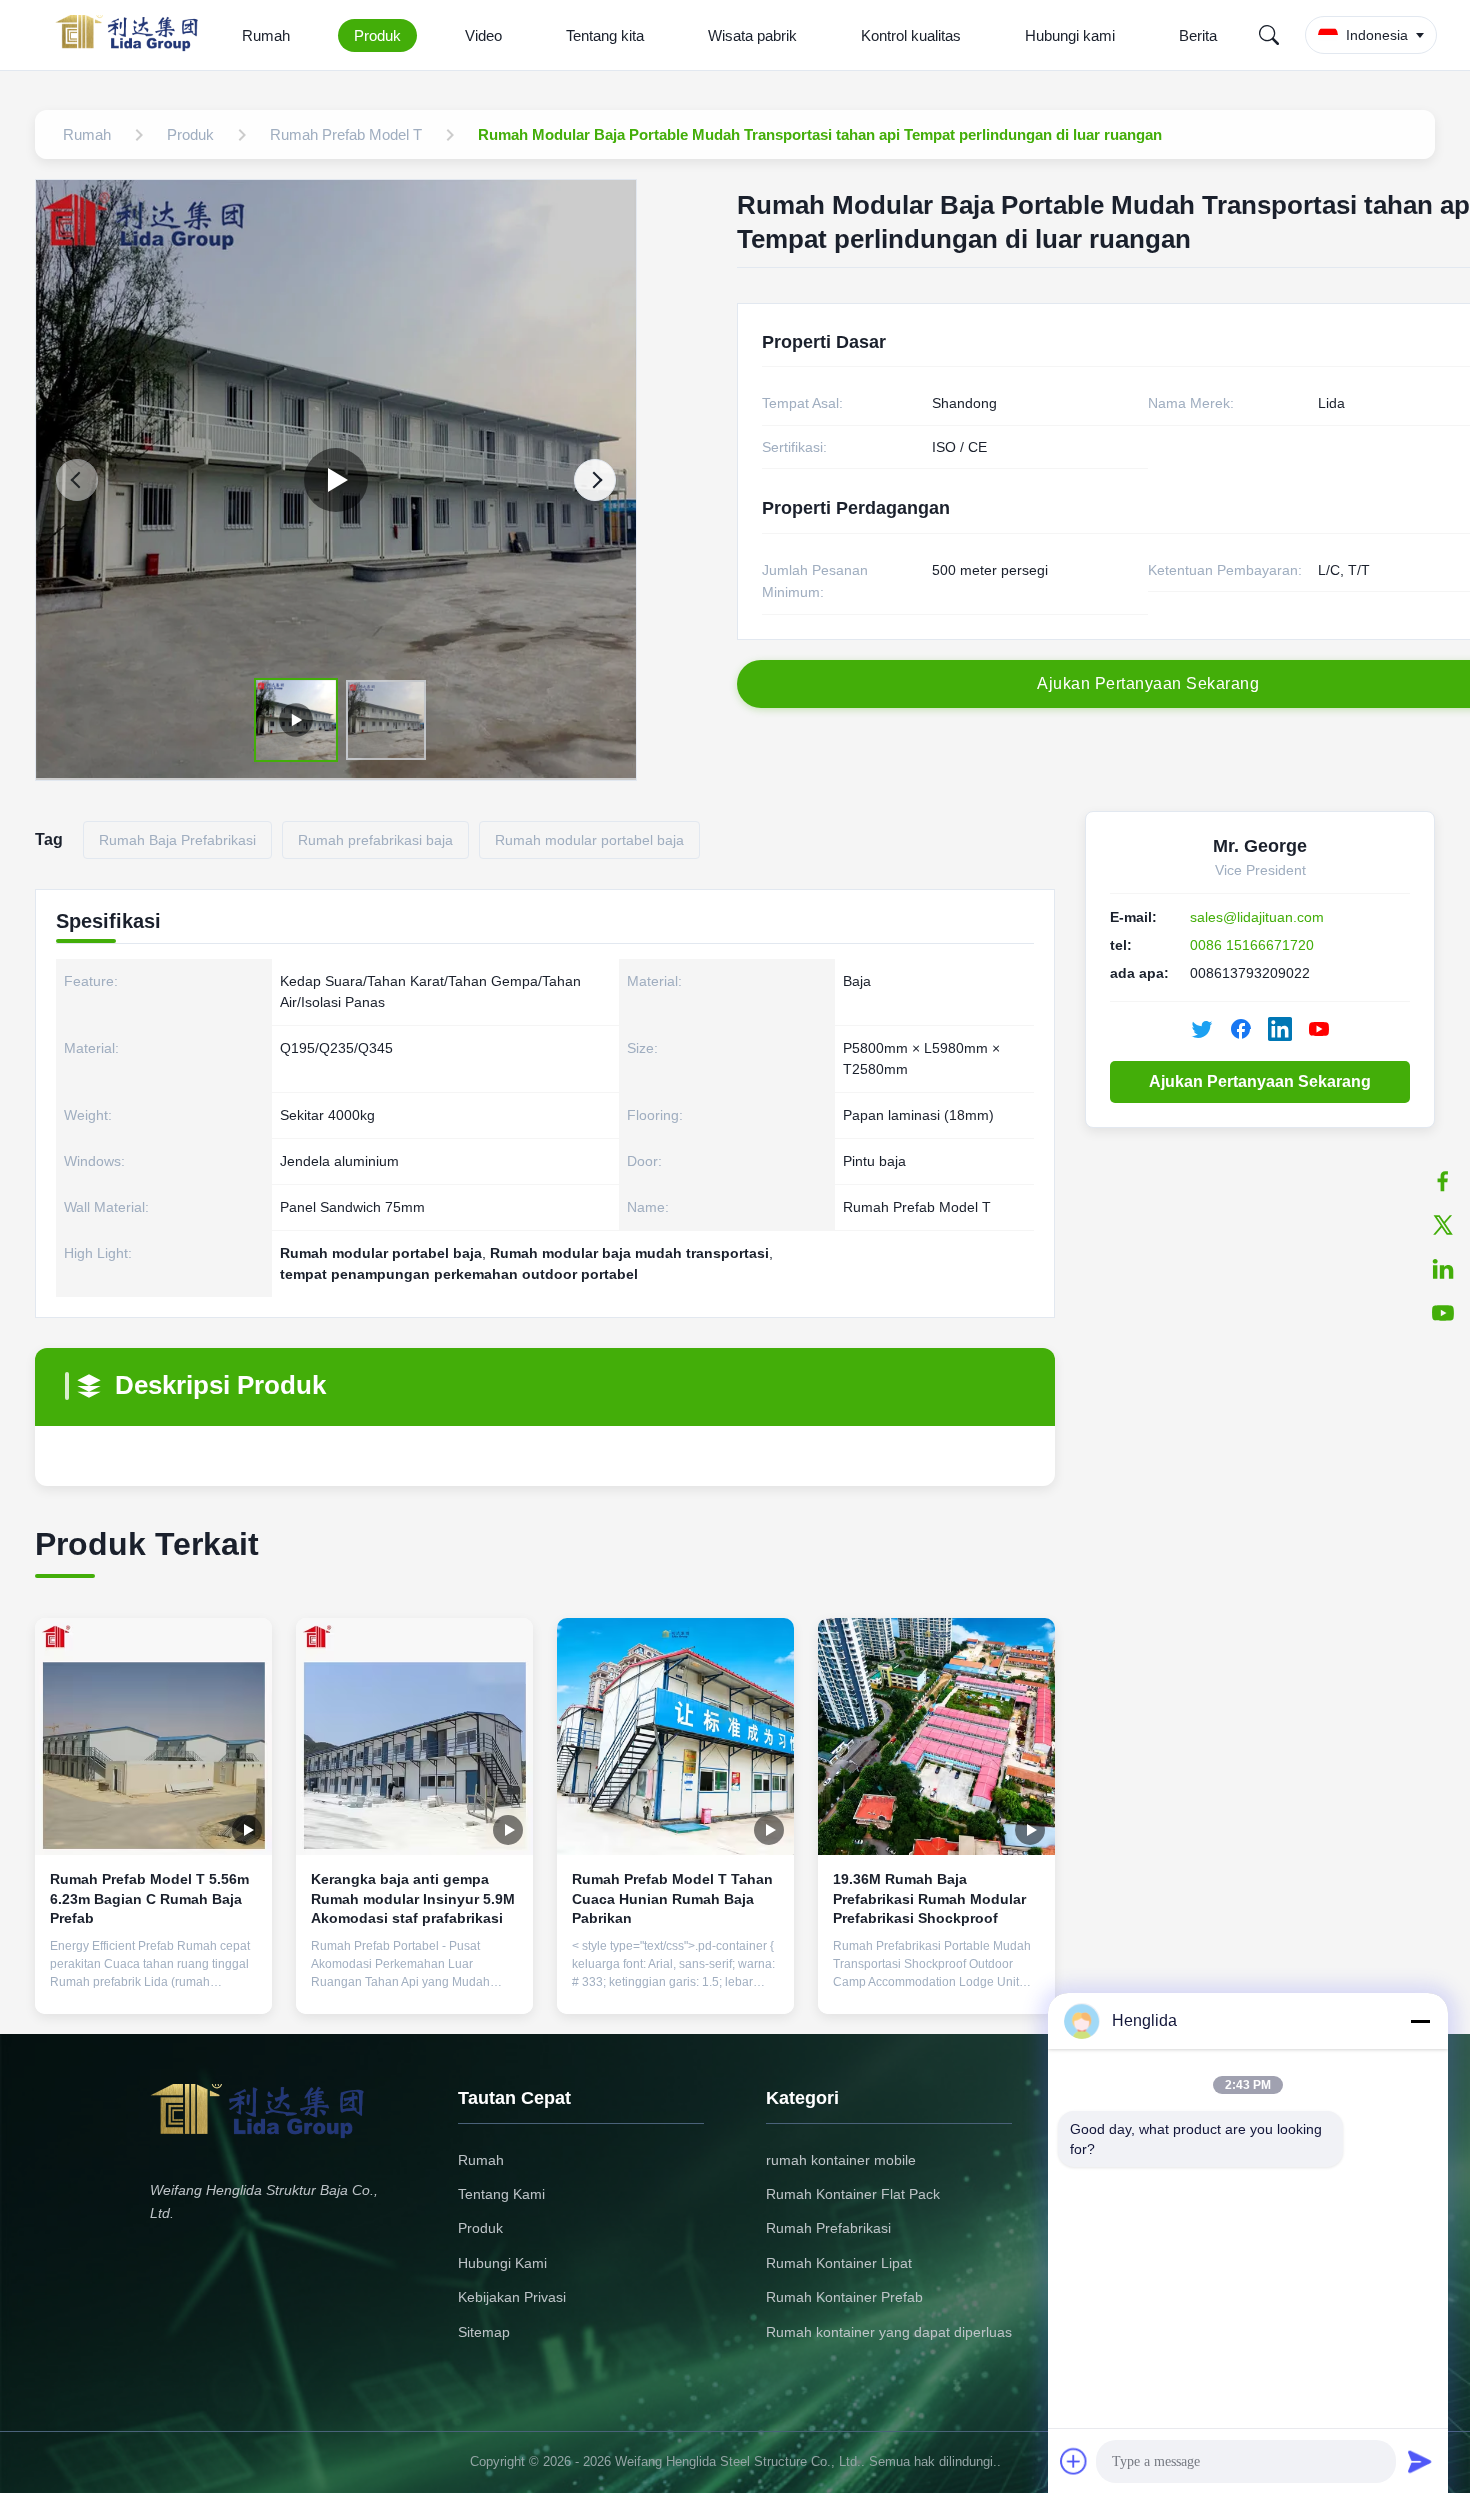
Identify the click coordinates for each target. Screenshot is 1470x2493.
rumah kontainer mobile (841, 2160)
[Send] (1420, 2461)
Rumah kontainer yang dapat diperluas (889, 2332)
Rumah (266, 35)
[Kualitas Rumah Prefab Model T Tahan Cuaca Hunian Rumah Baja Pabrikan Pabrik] (675, 1736)
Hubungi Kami (502, 2263)
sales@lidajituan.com (1257, 917)
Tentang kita (605, 35)
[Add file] (1074, 2461)
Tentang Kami (501, 2194)
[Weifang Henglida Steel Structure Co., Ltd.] (132, 35)
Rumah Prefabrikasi (828, 2228)
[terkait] (1443, 1269)
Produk (377, 35)
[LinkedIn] (1280, 1029)
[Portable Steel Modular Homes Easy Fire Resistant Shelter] (336, 480)
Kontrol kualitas (911, 35)
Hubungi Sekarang (153, 1983)
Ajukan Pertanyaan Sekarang (1260, 1081)
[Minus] (1420, 2021)
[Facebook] (1443, 1181)
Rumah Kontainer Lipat (839, 2263)
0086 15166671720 (1252, 945)
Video (483, 35)
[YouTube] (1319, 1029)
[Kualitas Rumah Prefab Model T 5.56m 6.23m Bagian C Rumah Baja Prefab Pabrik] (153, 1736)
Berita (1198, 35)
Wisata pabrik (752, 35)
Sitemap (484, 2332)
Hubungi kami (1070, 35)
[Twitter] (1443, 1225)
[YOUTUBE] (1443, 1313)
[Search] (1269, 35)
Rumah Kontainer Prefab (844, 2297)
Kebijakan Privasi (512, 2297)
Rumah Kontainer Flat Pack (853, 2194)
